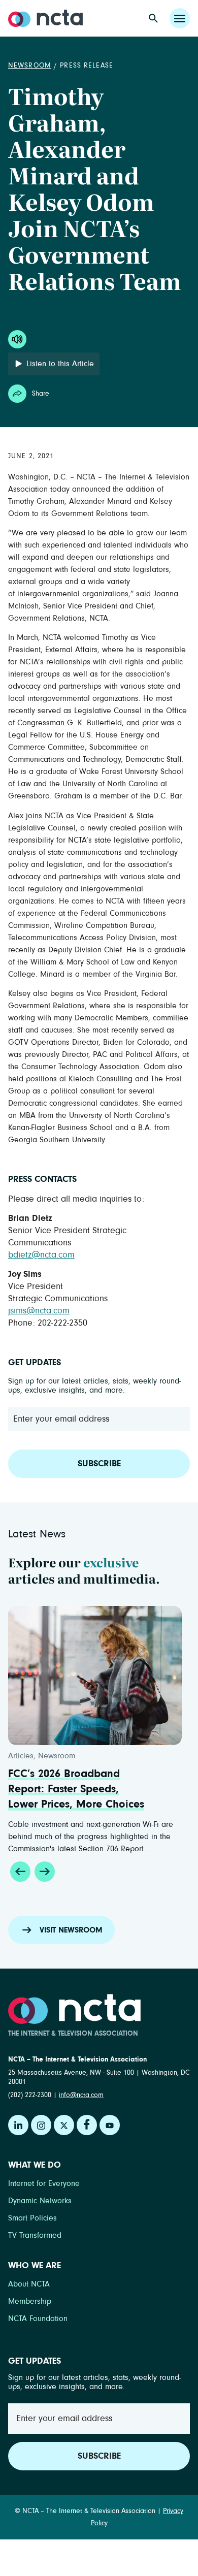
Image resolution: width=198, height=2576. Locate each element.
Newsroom (30, 66)
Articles (39, 1756)
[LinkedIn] (18, 2125)
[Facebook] (87, 2125)
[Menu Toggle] (180, 18)
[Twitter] (64, 2125)
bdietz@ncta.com (41, 1255)
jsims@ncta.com (39, 1311)
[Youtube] (110, 2125)
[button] (20, 1872)
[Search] (153, 18)
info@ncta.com (81, 2095)
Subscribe (99, 1464)
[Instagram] (41, 2125)
